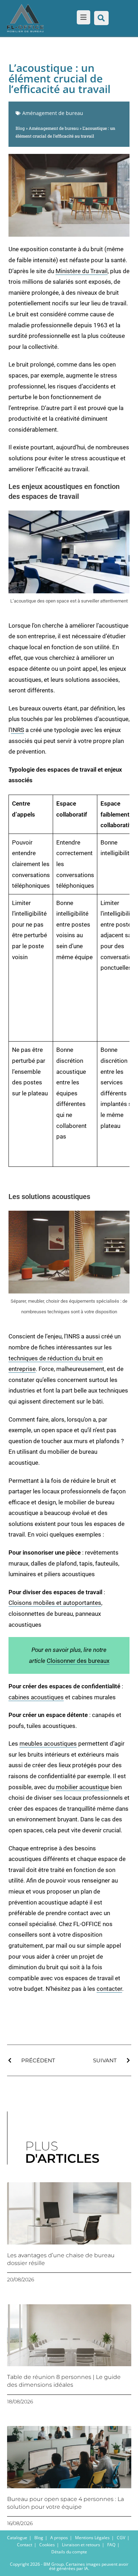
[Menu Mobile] (82, 18)
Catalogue (17, 2538)
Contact (25, 2545)
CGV (121, 2538)
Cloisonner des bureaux (78, 1661)
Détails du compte (69, 2552)
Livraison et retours (81, 2545)
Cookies (47, 2545)
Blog (20, 128)
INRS (18, 730)
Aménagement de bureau (53, 113)
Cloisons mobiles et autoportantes (55, 1603)
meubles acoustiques (48, 1744)
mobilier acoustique (82, 1787)
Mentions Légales (92, 2538)
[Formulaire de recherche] (101, 18)
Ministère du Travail (82, 271)
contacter (109, 1989)
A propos (59, 2538)
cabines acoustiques (36, 1697)
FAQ (111, 2545)
